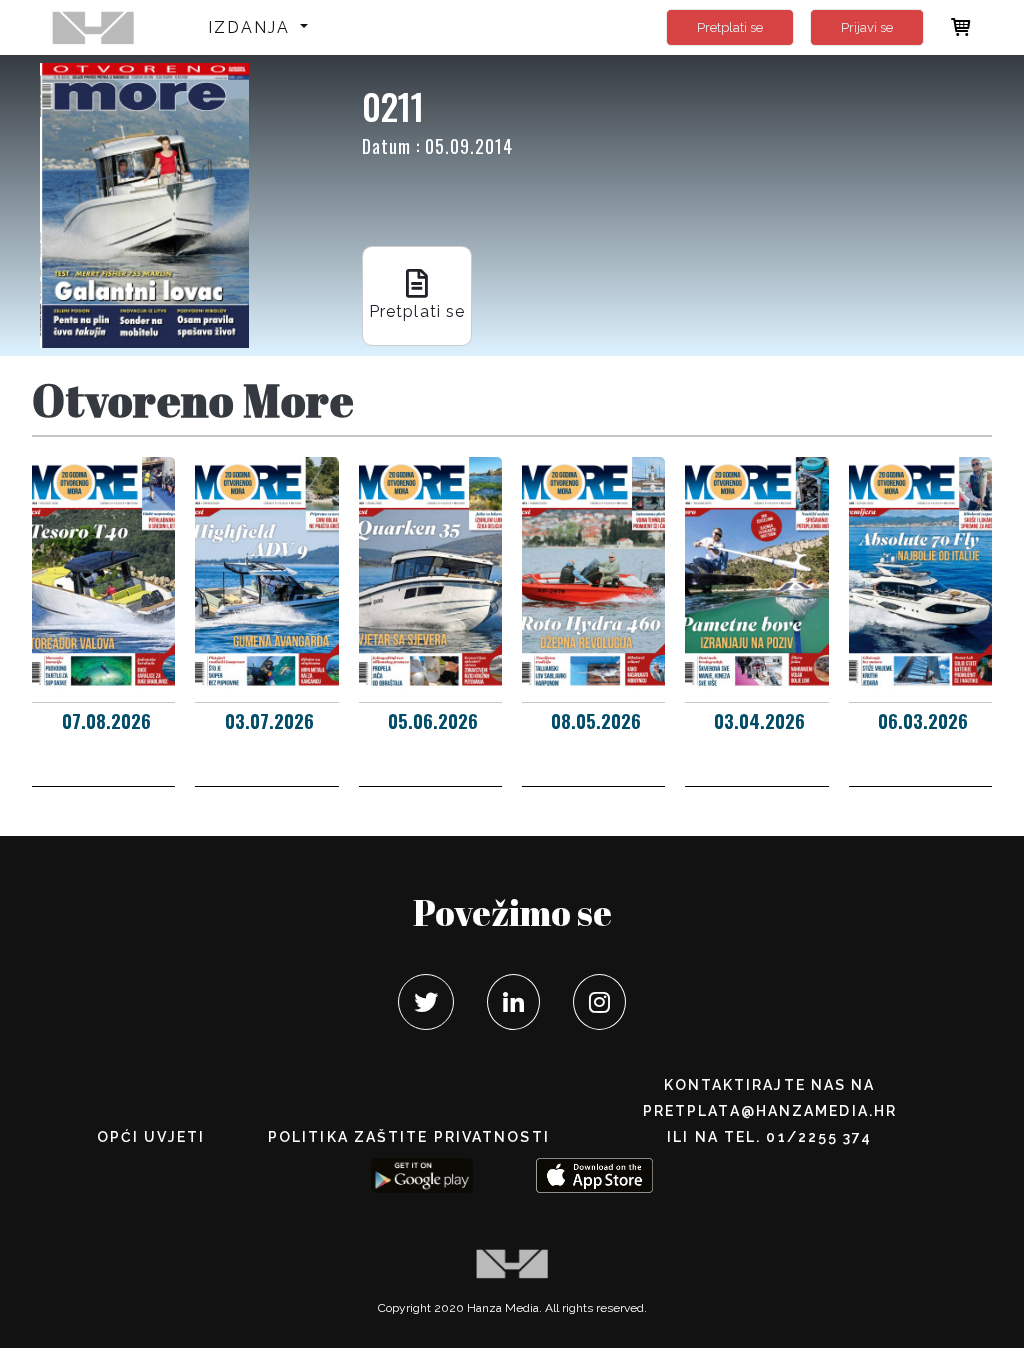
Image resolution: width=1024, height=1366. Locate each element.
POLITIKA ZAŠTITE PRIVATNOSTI (409, 1137)
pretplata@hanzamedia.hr (770, 1111)
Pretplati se (730, 27)
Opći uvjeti (151, 1137)
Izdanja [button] (252, 27)
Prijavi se (867, 27)
